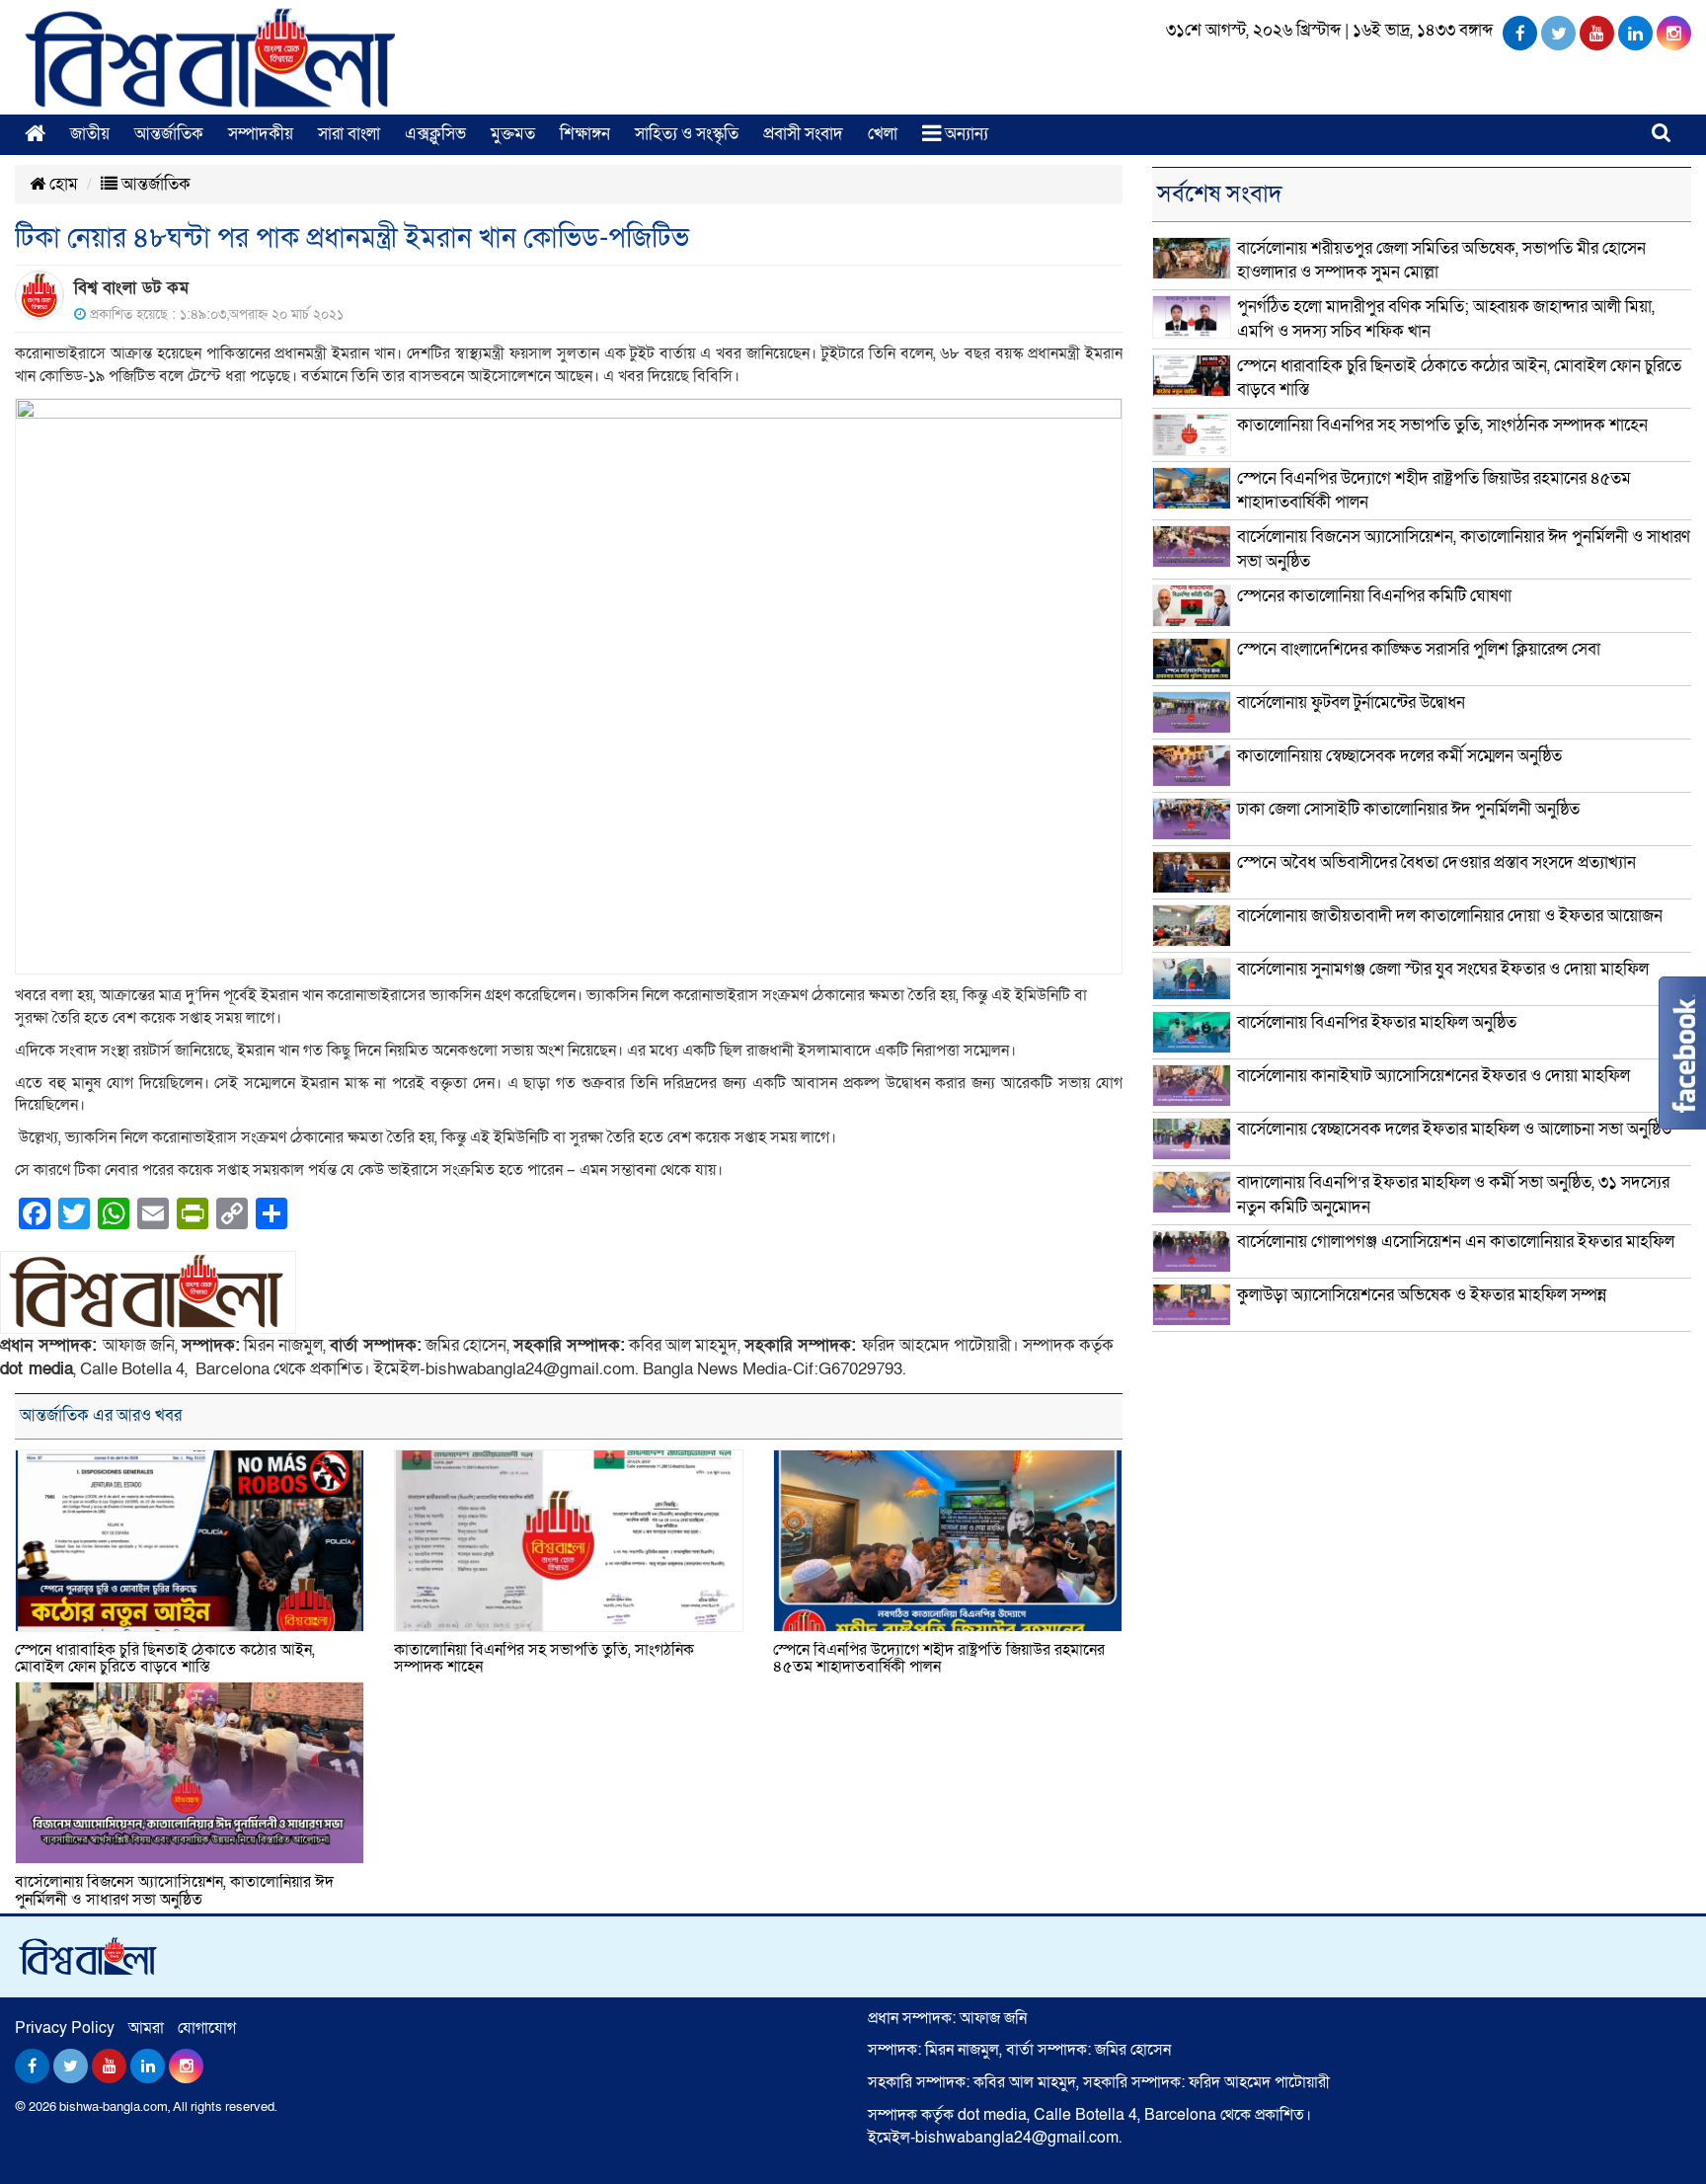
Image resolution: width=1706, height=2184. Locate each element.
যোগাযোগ (207, 2028)
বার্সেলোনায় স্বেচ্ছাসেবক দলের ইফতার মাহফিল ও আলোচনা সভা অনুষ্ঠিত (1454, 1129)
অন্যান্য (965, 134)
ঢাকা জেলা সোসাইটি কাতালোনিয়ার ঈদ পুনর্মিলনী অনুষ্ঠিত (1408, 809)
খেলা (883, 134)
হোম (62, 184)
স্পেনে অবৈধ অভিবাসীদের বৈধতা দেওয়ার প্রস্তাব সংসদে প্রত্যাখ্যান (1436, 862)
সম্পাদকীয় (261, 134)
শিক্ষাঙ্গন (585, 134)
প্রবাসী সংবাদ (803, 134)
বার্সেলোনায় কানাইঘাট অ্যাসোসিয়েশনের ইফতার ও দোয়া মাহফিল (1434, 1076)
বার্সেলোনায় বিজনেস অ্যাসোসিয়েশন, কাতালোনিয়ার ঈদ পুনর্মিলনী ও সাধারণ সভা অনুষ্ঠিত (174, 1891)
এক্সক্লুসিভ (435, 134)
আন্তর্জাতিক (169, 134)
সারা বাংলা (349, 134)
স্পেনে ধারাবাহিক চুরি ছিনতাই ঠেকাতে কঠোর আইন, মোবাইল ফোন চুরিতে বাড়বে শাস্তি (165, 1659)
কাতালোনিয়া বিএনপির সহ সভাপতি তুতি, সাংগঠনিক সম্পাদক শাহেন (544, 1659)
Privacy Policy (65, 2028)
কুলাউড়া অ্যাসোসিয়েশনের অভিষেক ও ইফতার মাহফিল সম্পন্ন (1422, 1295)
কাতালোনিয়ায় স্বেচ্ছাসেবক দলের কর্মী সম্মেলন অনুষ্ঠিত (1399, 756)
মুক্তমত (513, 134)
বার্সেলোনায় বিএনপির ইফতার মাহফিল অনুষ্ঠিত (1377, 1022)
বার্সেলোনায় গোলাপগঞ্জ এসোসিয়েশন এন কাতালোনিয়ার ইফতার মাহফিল (1456, 1242)
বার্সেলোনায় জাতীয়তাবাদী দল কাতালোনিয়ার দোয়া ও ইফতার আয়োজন (1450, 916)
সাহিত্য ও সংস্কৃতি (687, 134)
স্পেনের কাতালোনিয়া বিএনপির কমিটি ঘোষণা (1374, 596)
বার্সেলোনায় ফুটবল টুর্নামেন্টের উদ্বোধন (1351, 702)
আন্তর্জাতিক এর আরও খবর (101, 1415)
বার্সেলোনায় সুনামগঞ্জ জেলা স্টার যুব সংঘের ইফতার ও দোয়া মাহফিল (1443, 969)
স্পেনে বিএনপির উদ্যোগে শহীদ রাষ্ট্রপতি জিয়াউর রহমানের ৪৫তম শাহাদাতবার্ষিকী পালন (939, 1659)
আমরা (146, 2028)
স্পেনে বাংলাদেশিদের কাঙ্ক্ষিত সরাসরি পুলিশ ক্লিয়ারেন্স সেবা (1419, 649)
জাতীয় (90, 134)
